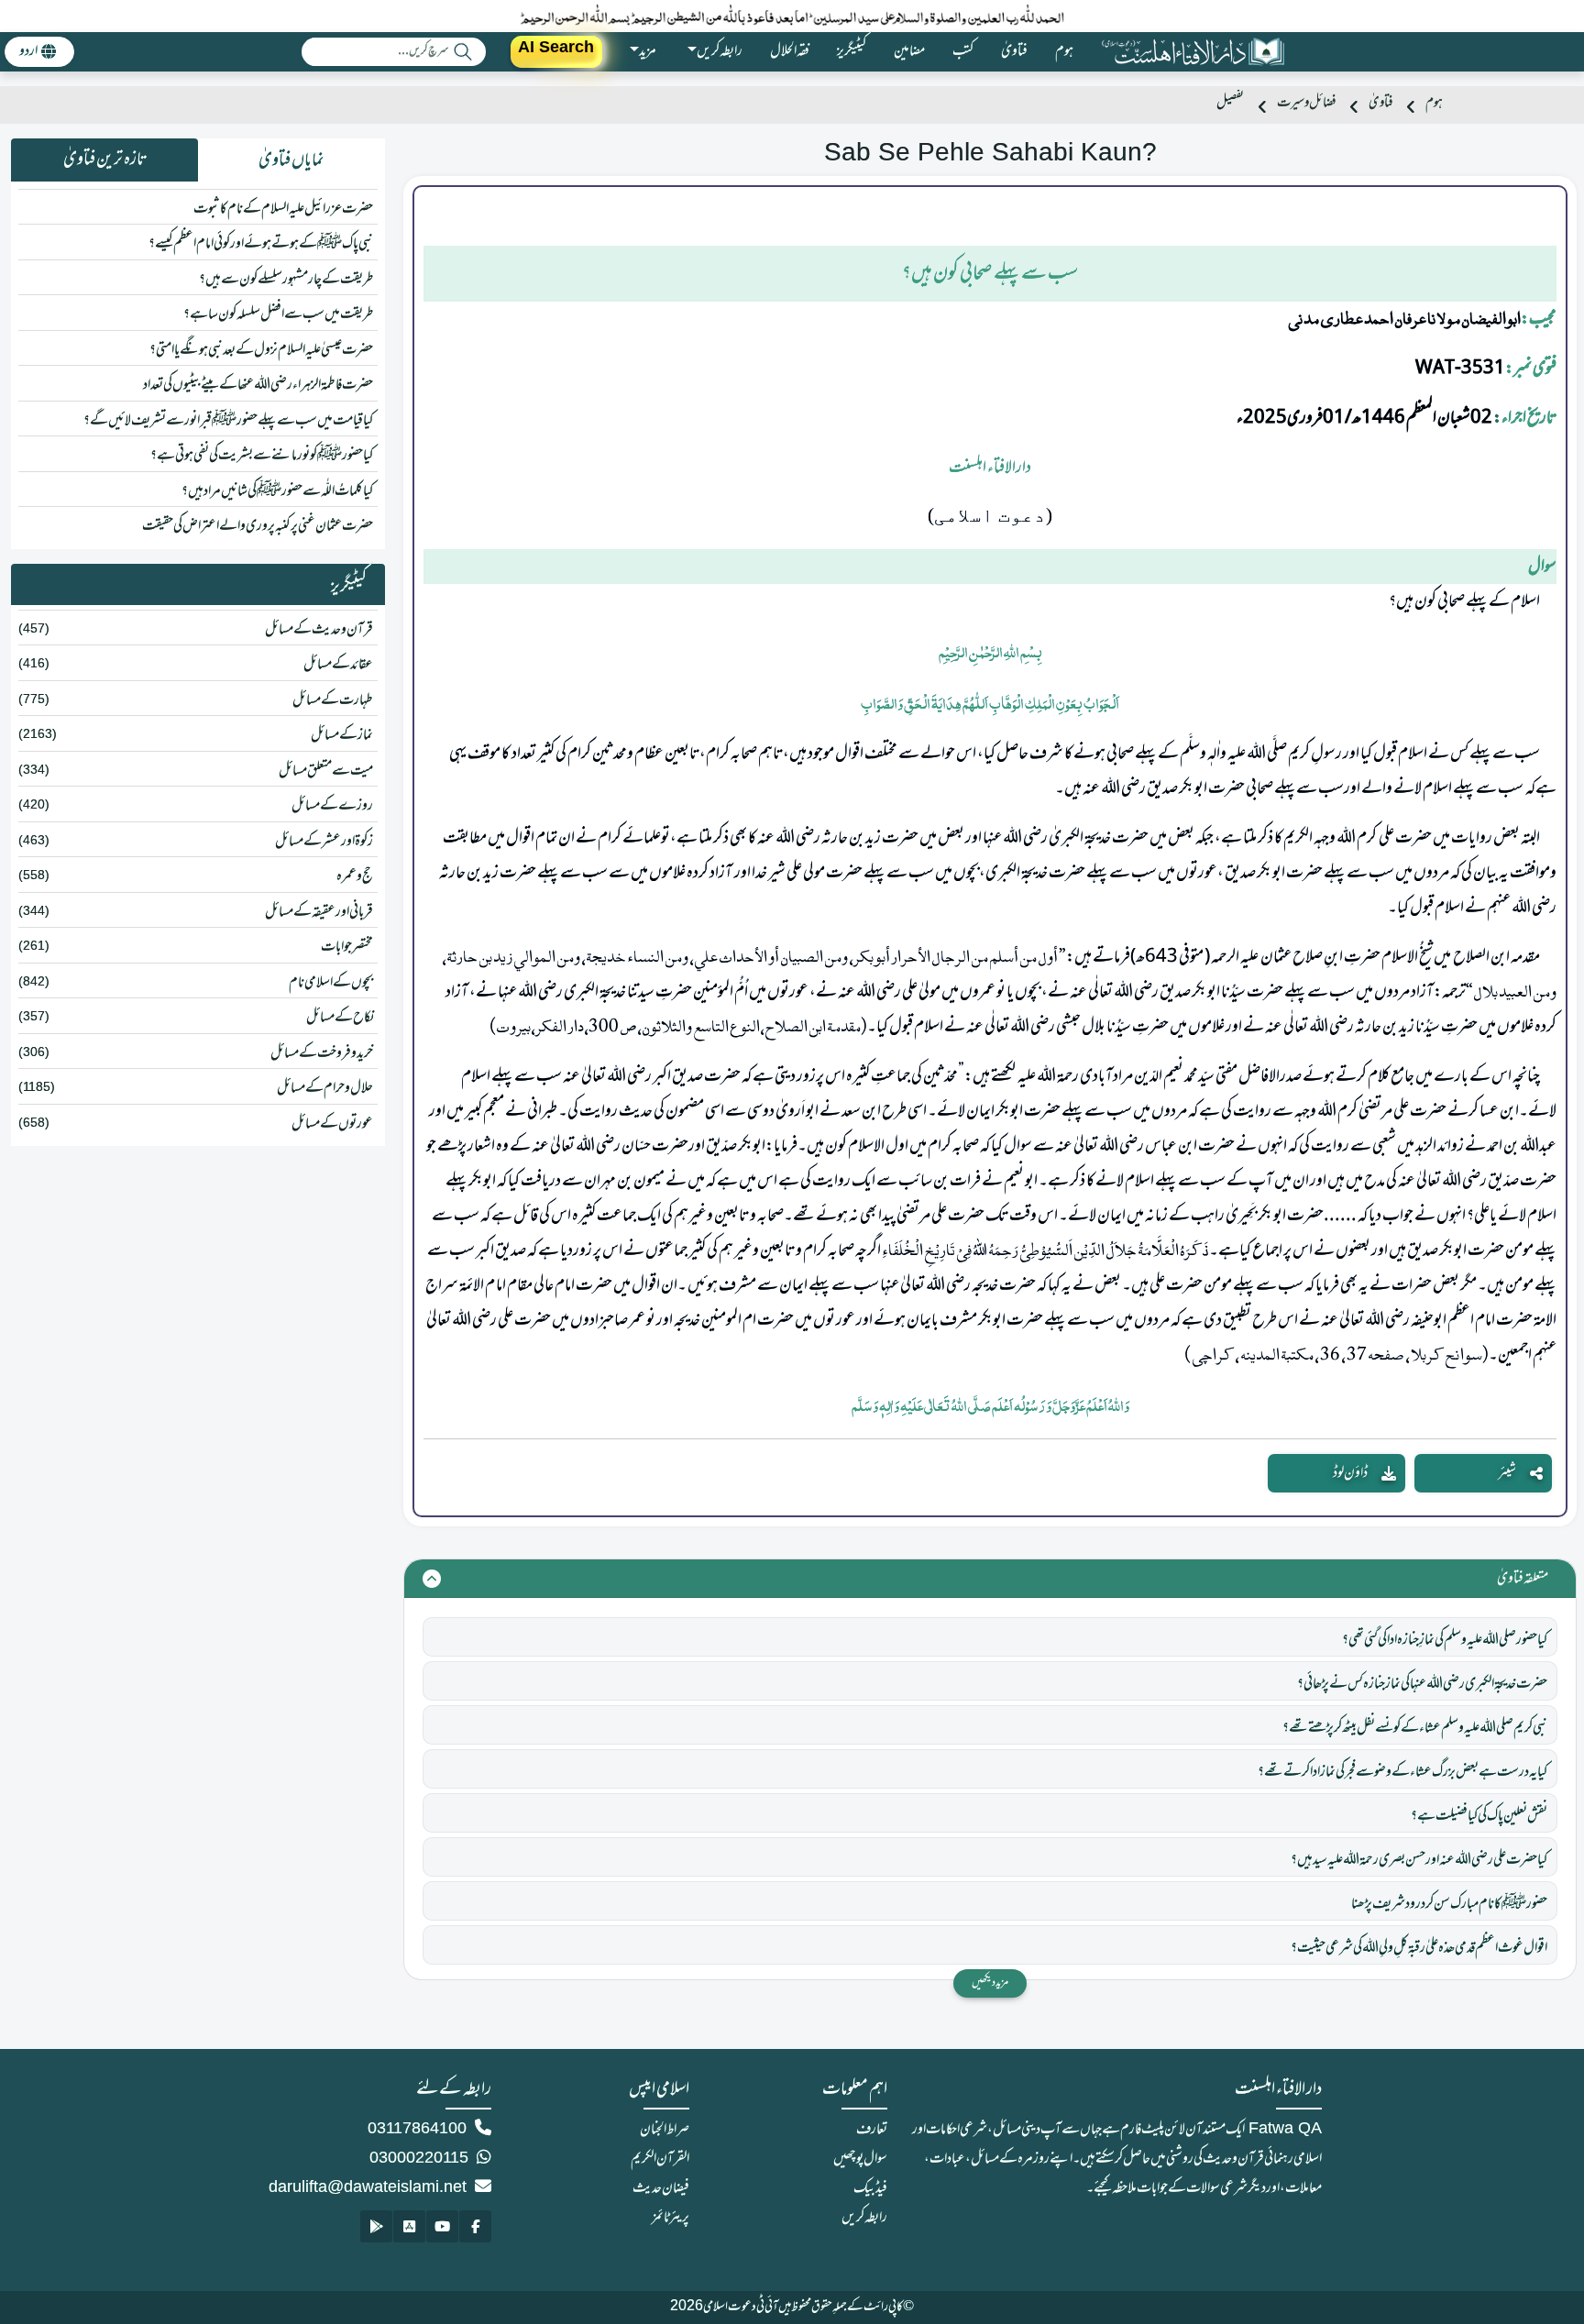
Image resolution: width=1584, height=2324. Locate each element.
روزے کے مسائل (332, 806)
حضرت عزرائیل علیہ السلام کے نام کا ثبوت (283, 209)
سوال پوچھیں (860, 2159)
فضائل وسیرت (1306, 103)
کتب (963, 51)
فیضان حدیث (661, 2188)
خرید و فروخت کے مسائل (322, 1053)
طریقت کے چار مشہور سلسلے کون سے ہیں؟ (286, 280)
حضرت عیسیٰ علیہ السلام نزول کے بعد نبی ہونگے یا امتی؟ (261, 350)
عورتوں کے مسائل (332, 1124)
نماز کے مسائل (342, 735)
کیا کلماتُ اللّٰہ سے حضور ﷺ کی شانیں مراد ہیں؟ (277, 491)
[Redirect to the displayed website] (475, 2226)
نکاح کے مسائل (340, 1018)
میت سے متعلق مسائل (326, 771)
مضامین (909, 51)
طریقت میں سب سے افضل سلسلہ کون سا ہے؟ (278, 314)
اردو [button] (28, 51)
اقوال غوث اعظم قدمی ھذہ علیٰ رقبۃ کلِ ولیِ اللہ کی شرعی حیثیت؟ (1419, 1948)
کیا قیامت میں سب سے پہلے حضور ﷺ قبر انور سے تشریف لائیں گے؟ (228, 421)
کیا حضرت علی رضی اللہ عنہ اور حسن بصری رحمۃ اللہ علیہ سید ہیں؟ (1419, 1860)
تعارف (872, 2130)
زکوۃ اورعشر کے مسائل (324, 842)
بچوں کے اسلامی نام (331, 983)
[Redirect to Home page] (1193, 52)
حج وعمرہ (355, 876)
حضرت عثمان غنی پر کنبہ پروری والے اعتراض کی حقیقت (258, 526)
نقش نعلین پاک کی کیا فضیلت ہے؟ (1479, 1816)
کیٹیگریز (852, 51)
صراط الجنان (665, 2130)
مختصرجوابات (347, 947)
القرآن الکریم (660, 2159)
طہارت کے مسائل (333, 700)
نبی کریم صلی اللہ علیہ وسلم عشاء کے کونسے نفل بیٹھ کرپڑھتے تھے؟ (1415, 1728)
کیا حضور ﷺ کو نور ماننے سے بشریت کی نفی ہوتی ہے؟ (262, 456)
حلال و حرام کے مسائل (325, 1088)
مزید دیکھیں (990, 1983)
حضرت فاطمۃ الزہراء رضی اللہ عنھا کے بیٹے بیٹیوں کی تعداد (258, 385)
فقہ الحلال (790, 51)
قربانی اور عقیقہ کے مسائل (319, 912)
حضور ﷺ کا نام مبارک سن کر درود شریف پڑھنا (1449, 1904)
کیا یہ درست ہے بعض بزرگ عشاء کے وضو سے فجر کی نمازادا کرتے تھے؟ (1402, 1772)
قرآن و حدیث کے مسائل (319, 630)
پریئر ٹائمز (671, 2218)
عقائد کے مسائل (338, 665)
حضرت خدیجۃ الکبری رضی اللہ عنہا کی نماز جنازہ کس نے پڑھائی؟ (1422, 1684)
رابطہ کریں (864, 2218)
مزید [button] (648, 51)
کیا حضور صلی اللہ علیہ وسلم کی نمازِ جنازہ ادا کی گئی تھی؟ (1445, 1640)
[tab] (291, 160)
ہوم (1064, 51)
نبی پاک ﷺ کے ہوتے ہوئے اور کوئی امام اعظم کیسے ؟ (261, 244)
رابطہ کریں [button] (720, 51)
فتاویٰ (1014, 51)
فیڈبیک (870, 2188)
